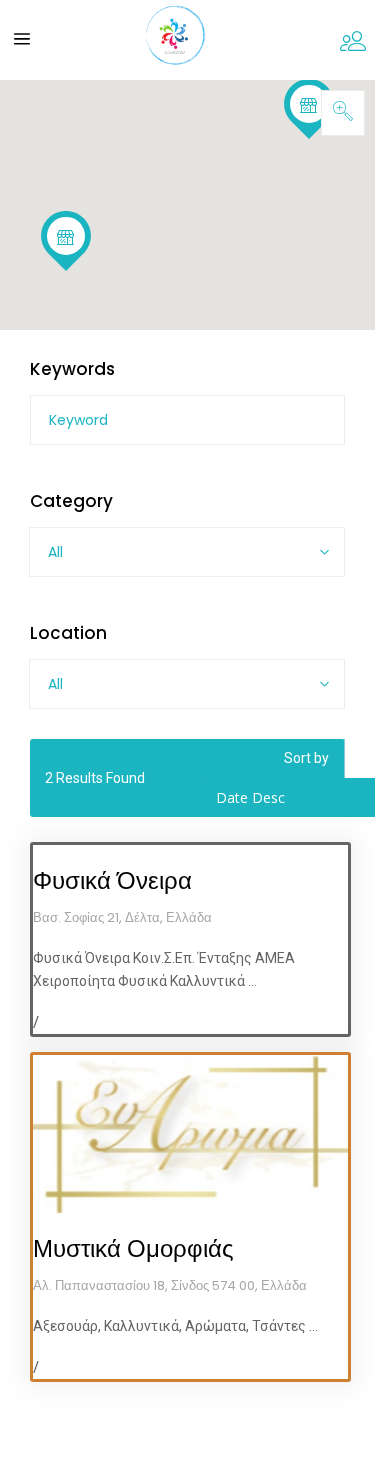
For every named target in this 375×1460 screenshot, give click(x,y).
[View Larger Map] (343, 113)
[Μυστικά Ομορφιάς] (190, 1134)
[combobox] (187, 552)
